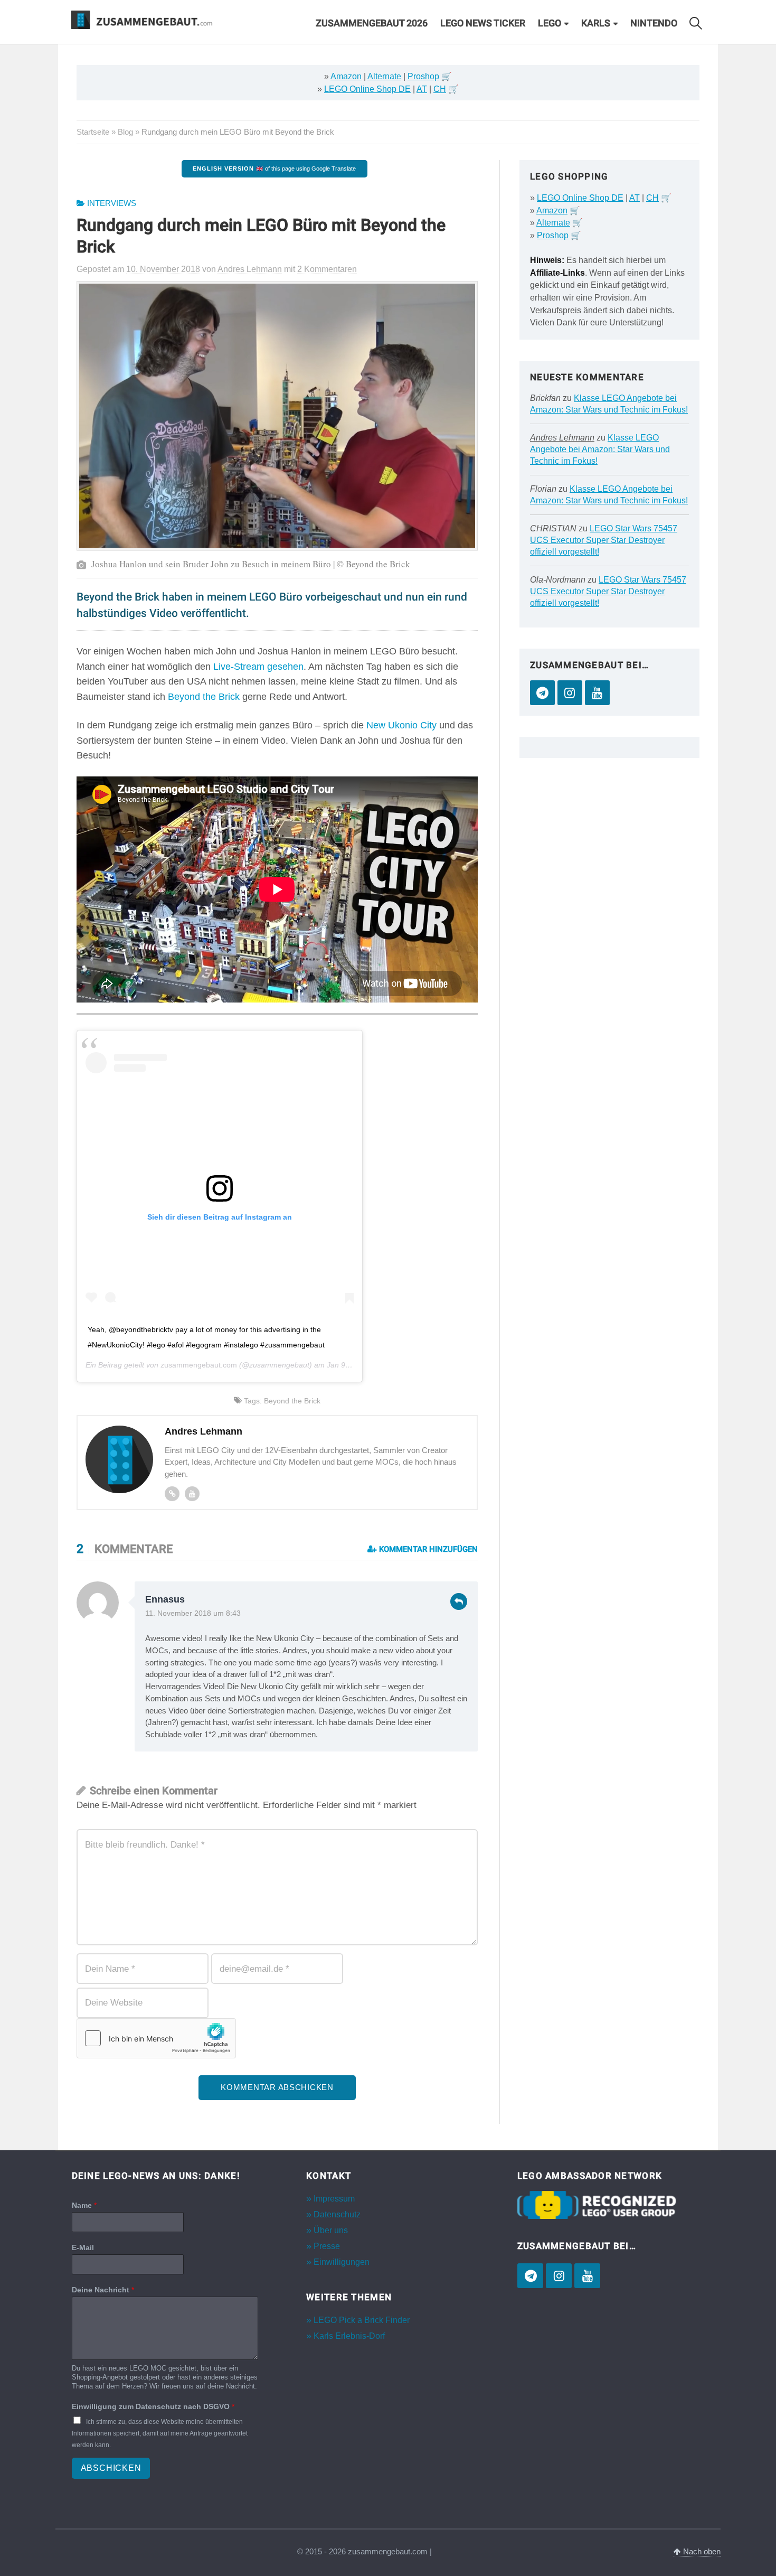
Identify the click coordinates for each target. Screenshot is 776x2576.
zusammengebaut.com (199, 1365)
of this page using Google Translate (274, 168)
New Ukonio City (401, 725)
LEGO (550, 23)
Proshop (423, 76)
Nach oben (701, 2552)
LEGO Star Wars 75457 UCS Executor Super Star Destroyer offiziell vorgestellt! (604, 540)
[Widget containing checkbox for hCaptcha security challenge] (156, 2038)
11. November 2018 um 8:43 (193, 1613)
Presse (327, 2246)
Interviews (112, 203)
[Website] (172, 1494)
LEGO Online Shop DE (367, 89)
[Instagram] (570, 693)
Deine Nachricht (103, 2290)
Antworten (459, 1601)
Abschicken (111, 2468)
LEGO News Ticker (483, 23)
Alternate (384, 76)
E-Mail (83, 2247)
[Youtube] (192, 1494)
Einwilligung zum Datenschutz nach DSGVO (153, 2406)
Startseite (93, 132)
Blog (125, 132)
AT (422, 89)
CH (440, 89)
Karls (596, 23)
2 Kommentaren (327, 269)
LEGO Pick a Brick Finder (362, 2320)
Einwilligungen (342, 2262)
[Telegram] (542, 693)
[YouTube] (597, 693)
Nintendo (654, 23)
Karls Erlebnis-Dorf (349, 2336)
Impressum (334, 2198)
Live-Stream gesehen (258, 667)
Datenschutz (337, 2214)
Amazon (346, 76)
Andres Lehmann (562, 438)
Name (84, 2205)
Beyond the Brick (204, 697)
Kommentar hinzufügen (427, 1549)
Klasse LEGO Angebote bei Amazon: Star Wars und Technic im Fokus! (600, 449)
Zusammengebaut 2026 (372, 23)
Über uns (331, 2230)
